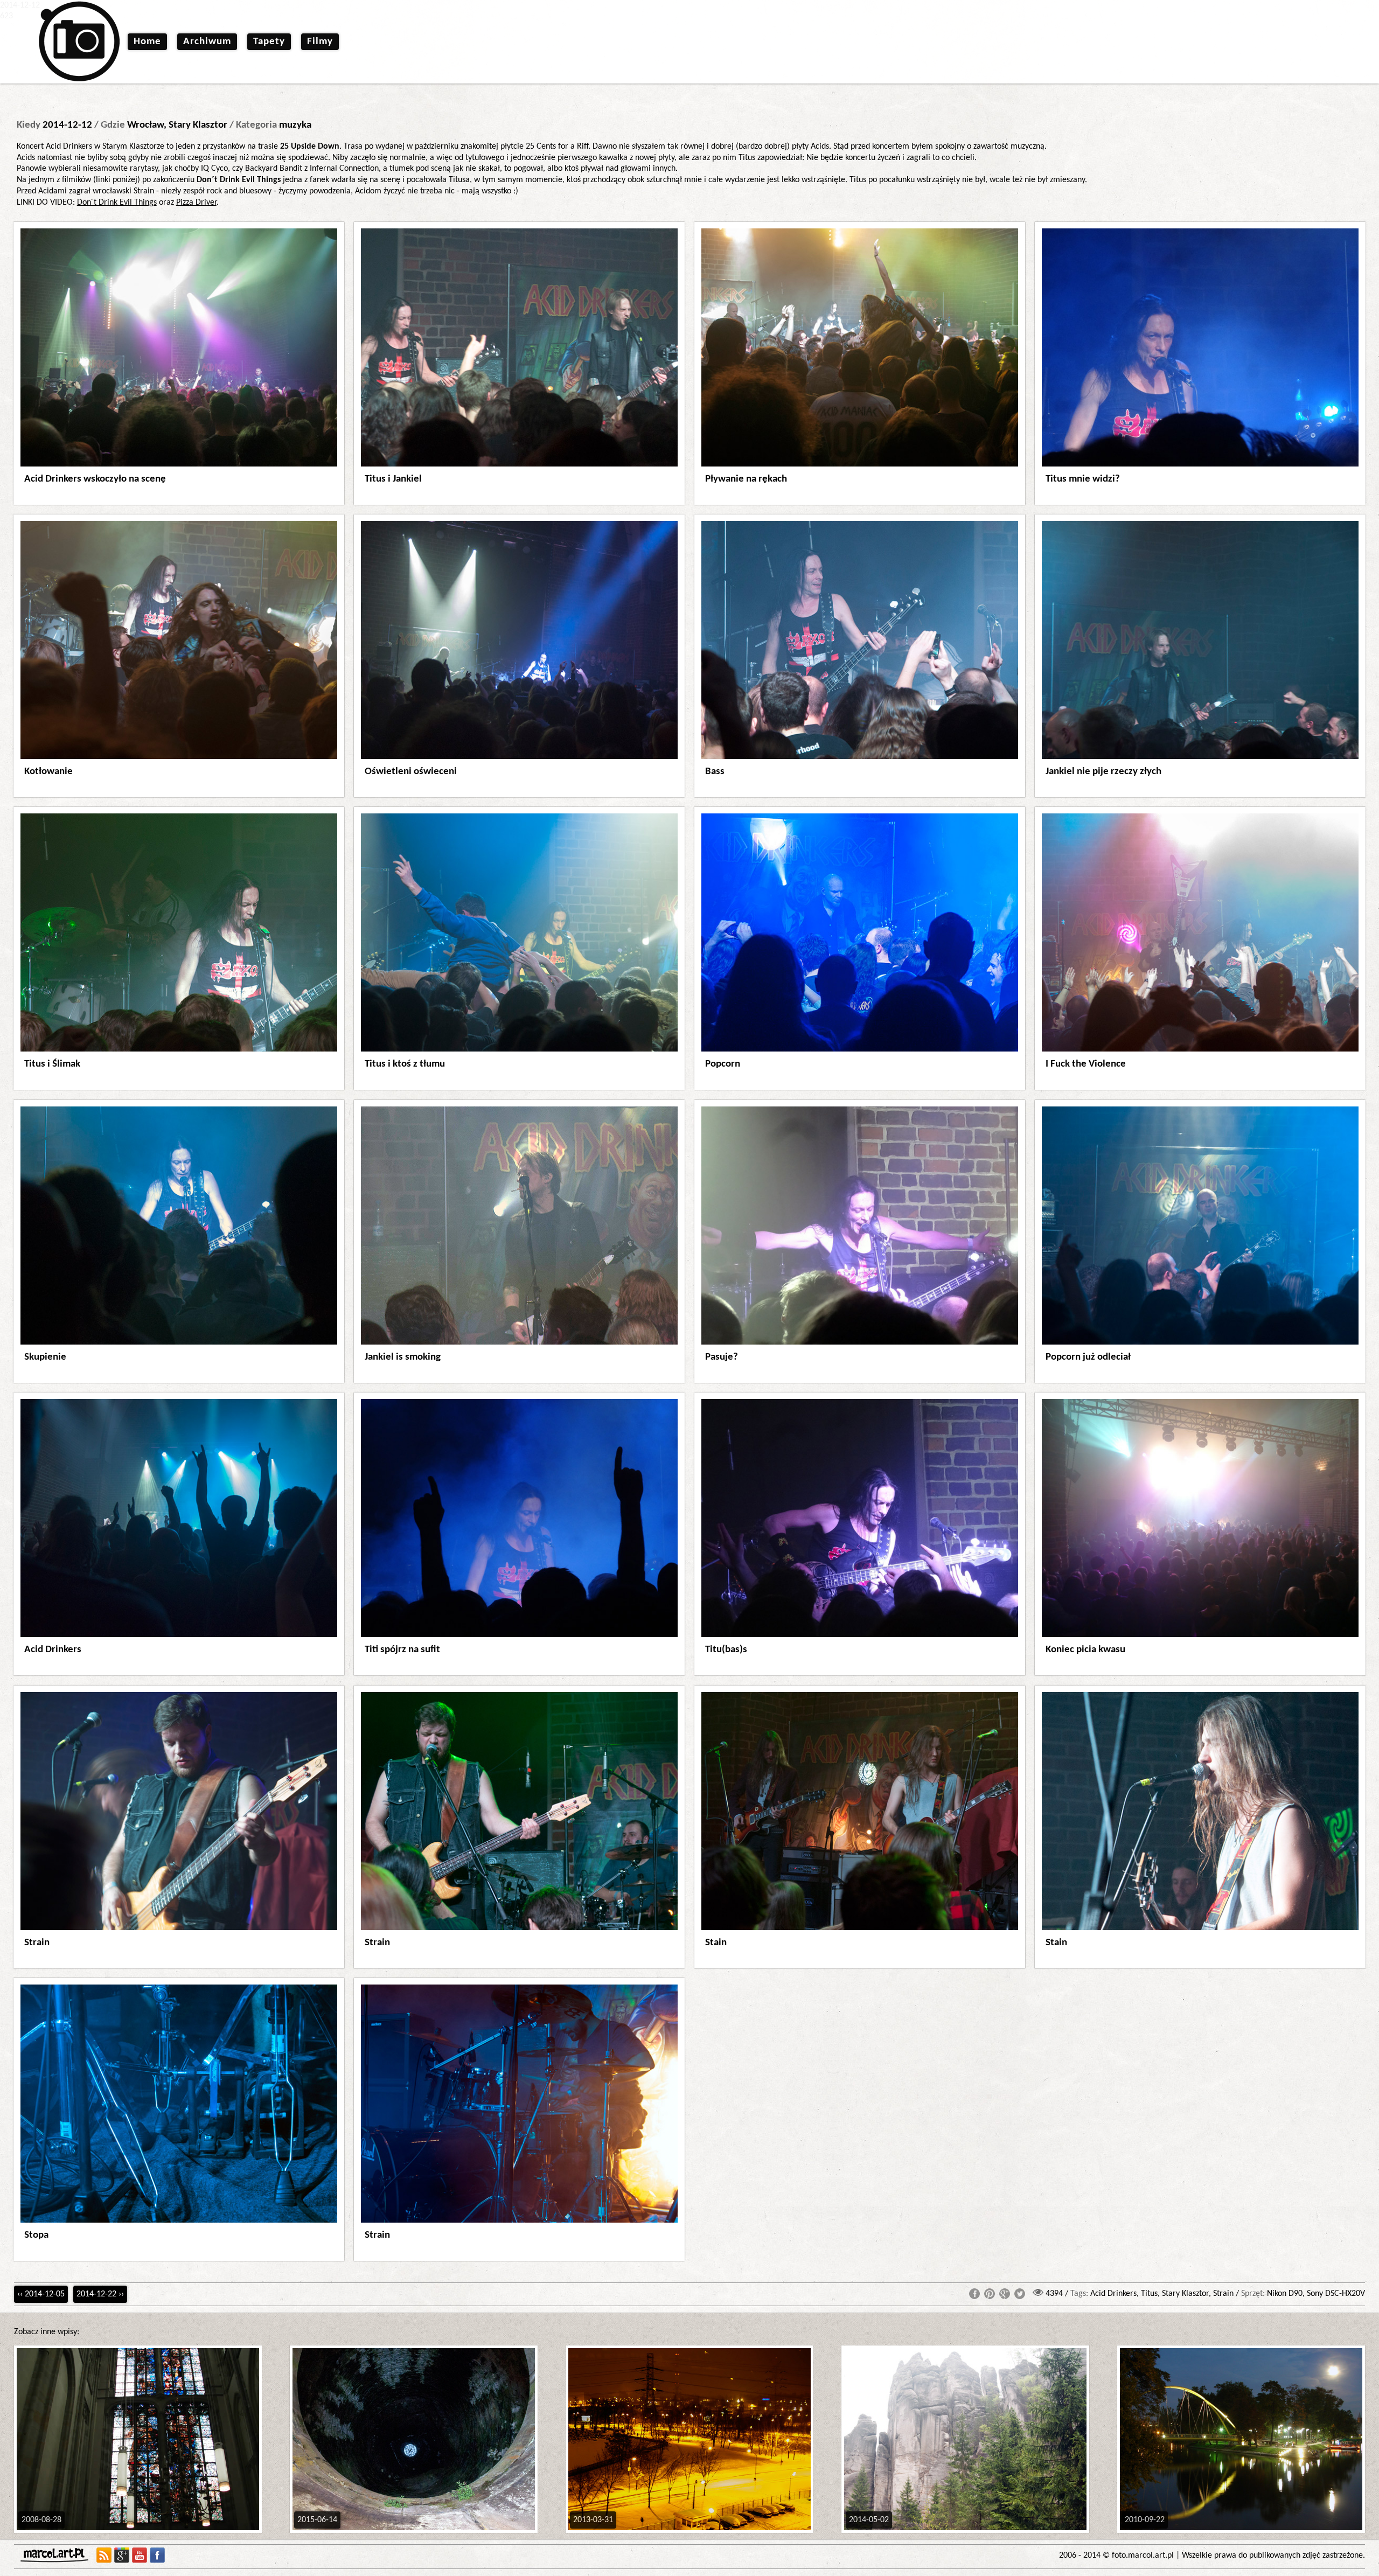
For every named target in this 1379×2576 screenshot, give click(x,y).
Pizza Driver (196, 203)
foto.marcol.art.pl (1143, 2556)
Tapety (269, 42)
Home (147, 42)
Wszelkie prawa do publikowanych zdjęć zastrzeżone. (1273, 2556)
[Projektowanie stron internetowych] (57, 2555)
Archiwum (207, 42)
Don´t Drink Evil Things (117, 203)
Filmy (320, 42)
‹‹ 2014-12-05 (41, 2294)
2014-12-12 (67, 125)
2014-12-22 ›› (100, 2294)
